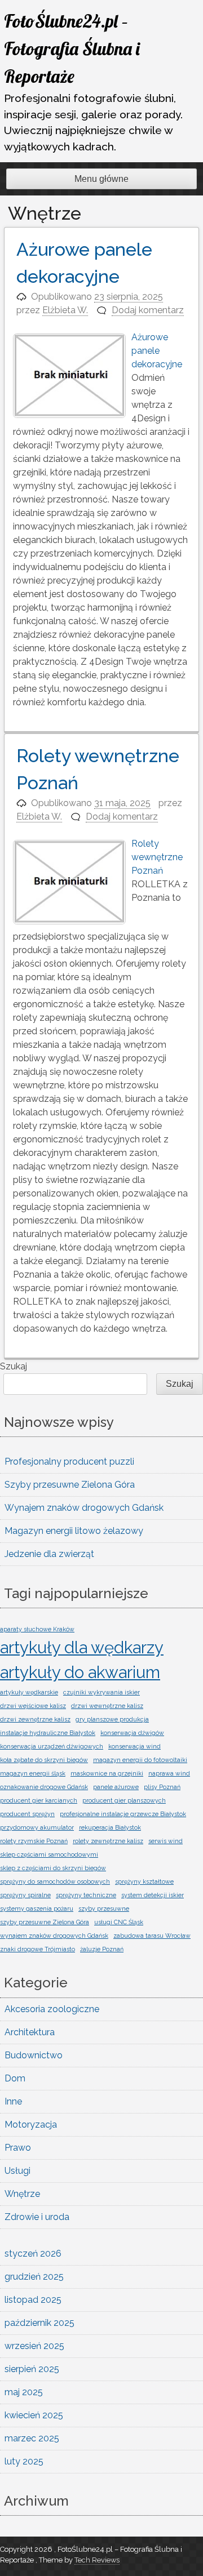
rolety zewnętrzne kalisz (108, 1841)
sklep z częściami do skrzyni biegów (53, 1868)
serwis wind (166, 1841)
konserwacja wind (134, 1746)
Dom (15, 2078)
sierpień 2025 (32, 2369)
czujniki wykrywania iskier (101, 1692)
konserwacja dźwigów (132, 1733)
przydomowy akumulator (37, 1827)
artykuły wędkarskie (29, 1692)
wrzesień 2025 (34, 2346)
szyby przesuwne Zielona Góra (45, 1922)
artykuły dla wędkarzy (82, 1647)
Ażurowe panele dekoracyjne (157, 351)
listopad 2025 (33, 2300)
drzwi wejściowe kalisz (33, 1706)
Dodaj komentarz (148, 310)
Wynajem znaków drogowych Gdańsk (84, 1508)
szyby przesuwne (104, 1908)
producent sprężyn (27, 1814)
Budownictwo (34, 2055)
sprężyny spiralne (25, 1895)
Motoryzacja (31, 2125)
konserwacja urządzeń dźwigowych (52, 1746)
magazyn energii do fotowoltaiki (140, 1760)
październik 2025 (39, 2323)
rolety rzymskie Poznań (34, 1841)
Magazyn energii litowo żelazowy (74, 1531)
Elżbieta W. (65, 310)
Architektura (30, 2032)
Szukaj (14, 1366)
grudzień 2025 (34, 2277)
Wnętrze (22, 2194)
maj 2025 (24, 2392)
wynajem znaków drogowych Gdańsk (54, 1936)
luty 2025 (24, 2461)
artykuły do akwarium (80, 1672)
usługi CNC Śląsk (119, 1922)
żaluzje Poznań (102, 1949)
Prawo (18, 2148)
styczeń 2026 (33, 2254)
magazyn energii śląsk (33, 1773)
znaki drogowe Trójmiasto (37, 1949)
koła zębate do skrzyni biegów (44, 1760)
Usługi (17, 2171)
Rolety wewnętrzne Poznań (157, 857)
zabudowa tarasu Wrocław (152, 1936)
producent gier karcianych (39, 1800)
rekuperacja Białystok (110, 1827)
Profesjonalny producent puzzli (69, 1461)
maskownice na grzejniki (107, 1773)
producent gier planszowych (124, 1800)
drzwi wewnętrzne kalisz (107, 1706)
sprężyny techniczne (86, 1895)
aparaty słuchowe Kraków (37, 1629)
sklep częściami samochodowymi (49, 1854)
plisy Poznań (162, 1787)
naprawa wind (169, 1773)
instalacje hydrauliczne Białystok (48, 1733)
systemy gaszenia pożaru (37, 1908)
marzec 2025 (32, 2438)
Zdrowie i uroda (37, 2217)
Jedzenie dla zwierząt (49, 1554)
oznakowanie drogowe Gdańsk (44, 1787)
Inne (13, 2101)
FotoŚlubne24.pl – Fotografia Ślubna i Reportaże (72, 48)
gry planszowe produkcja (112, 1719)
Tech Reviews (97, 2560)
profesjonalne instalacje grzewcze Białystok (123, 1814)
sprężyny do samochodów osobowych (55, 1881)
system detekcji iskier (153, 1895)
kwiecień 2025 (34, 2415)
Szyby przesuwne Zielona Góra (70, 1485)
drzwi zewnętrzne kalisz (35, 1719)
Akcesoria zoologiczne (52, 2009)
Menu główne (101, 179)
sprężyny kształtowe (144, 1881)
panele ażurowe (116, 1787)
